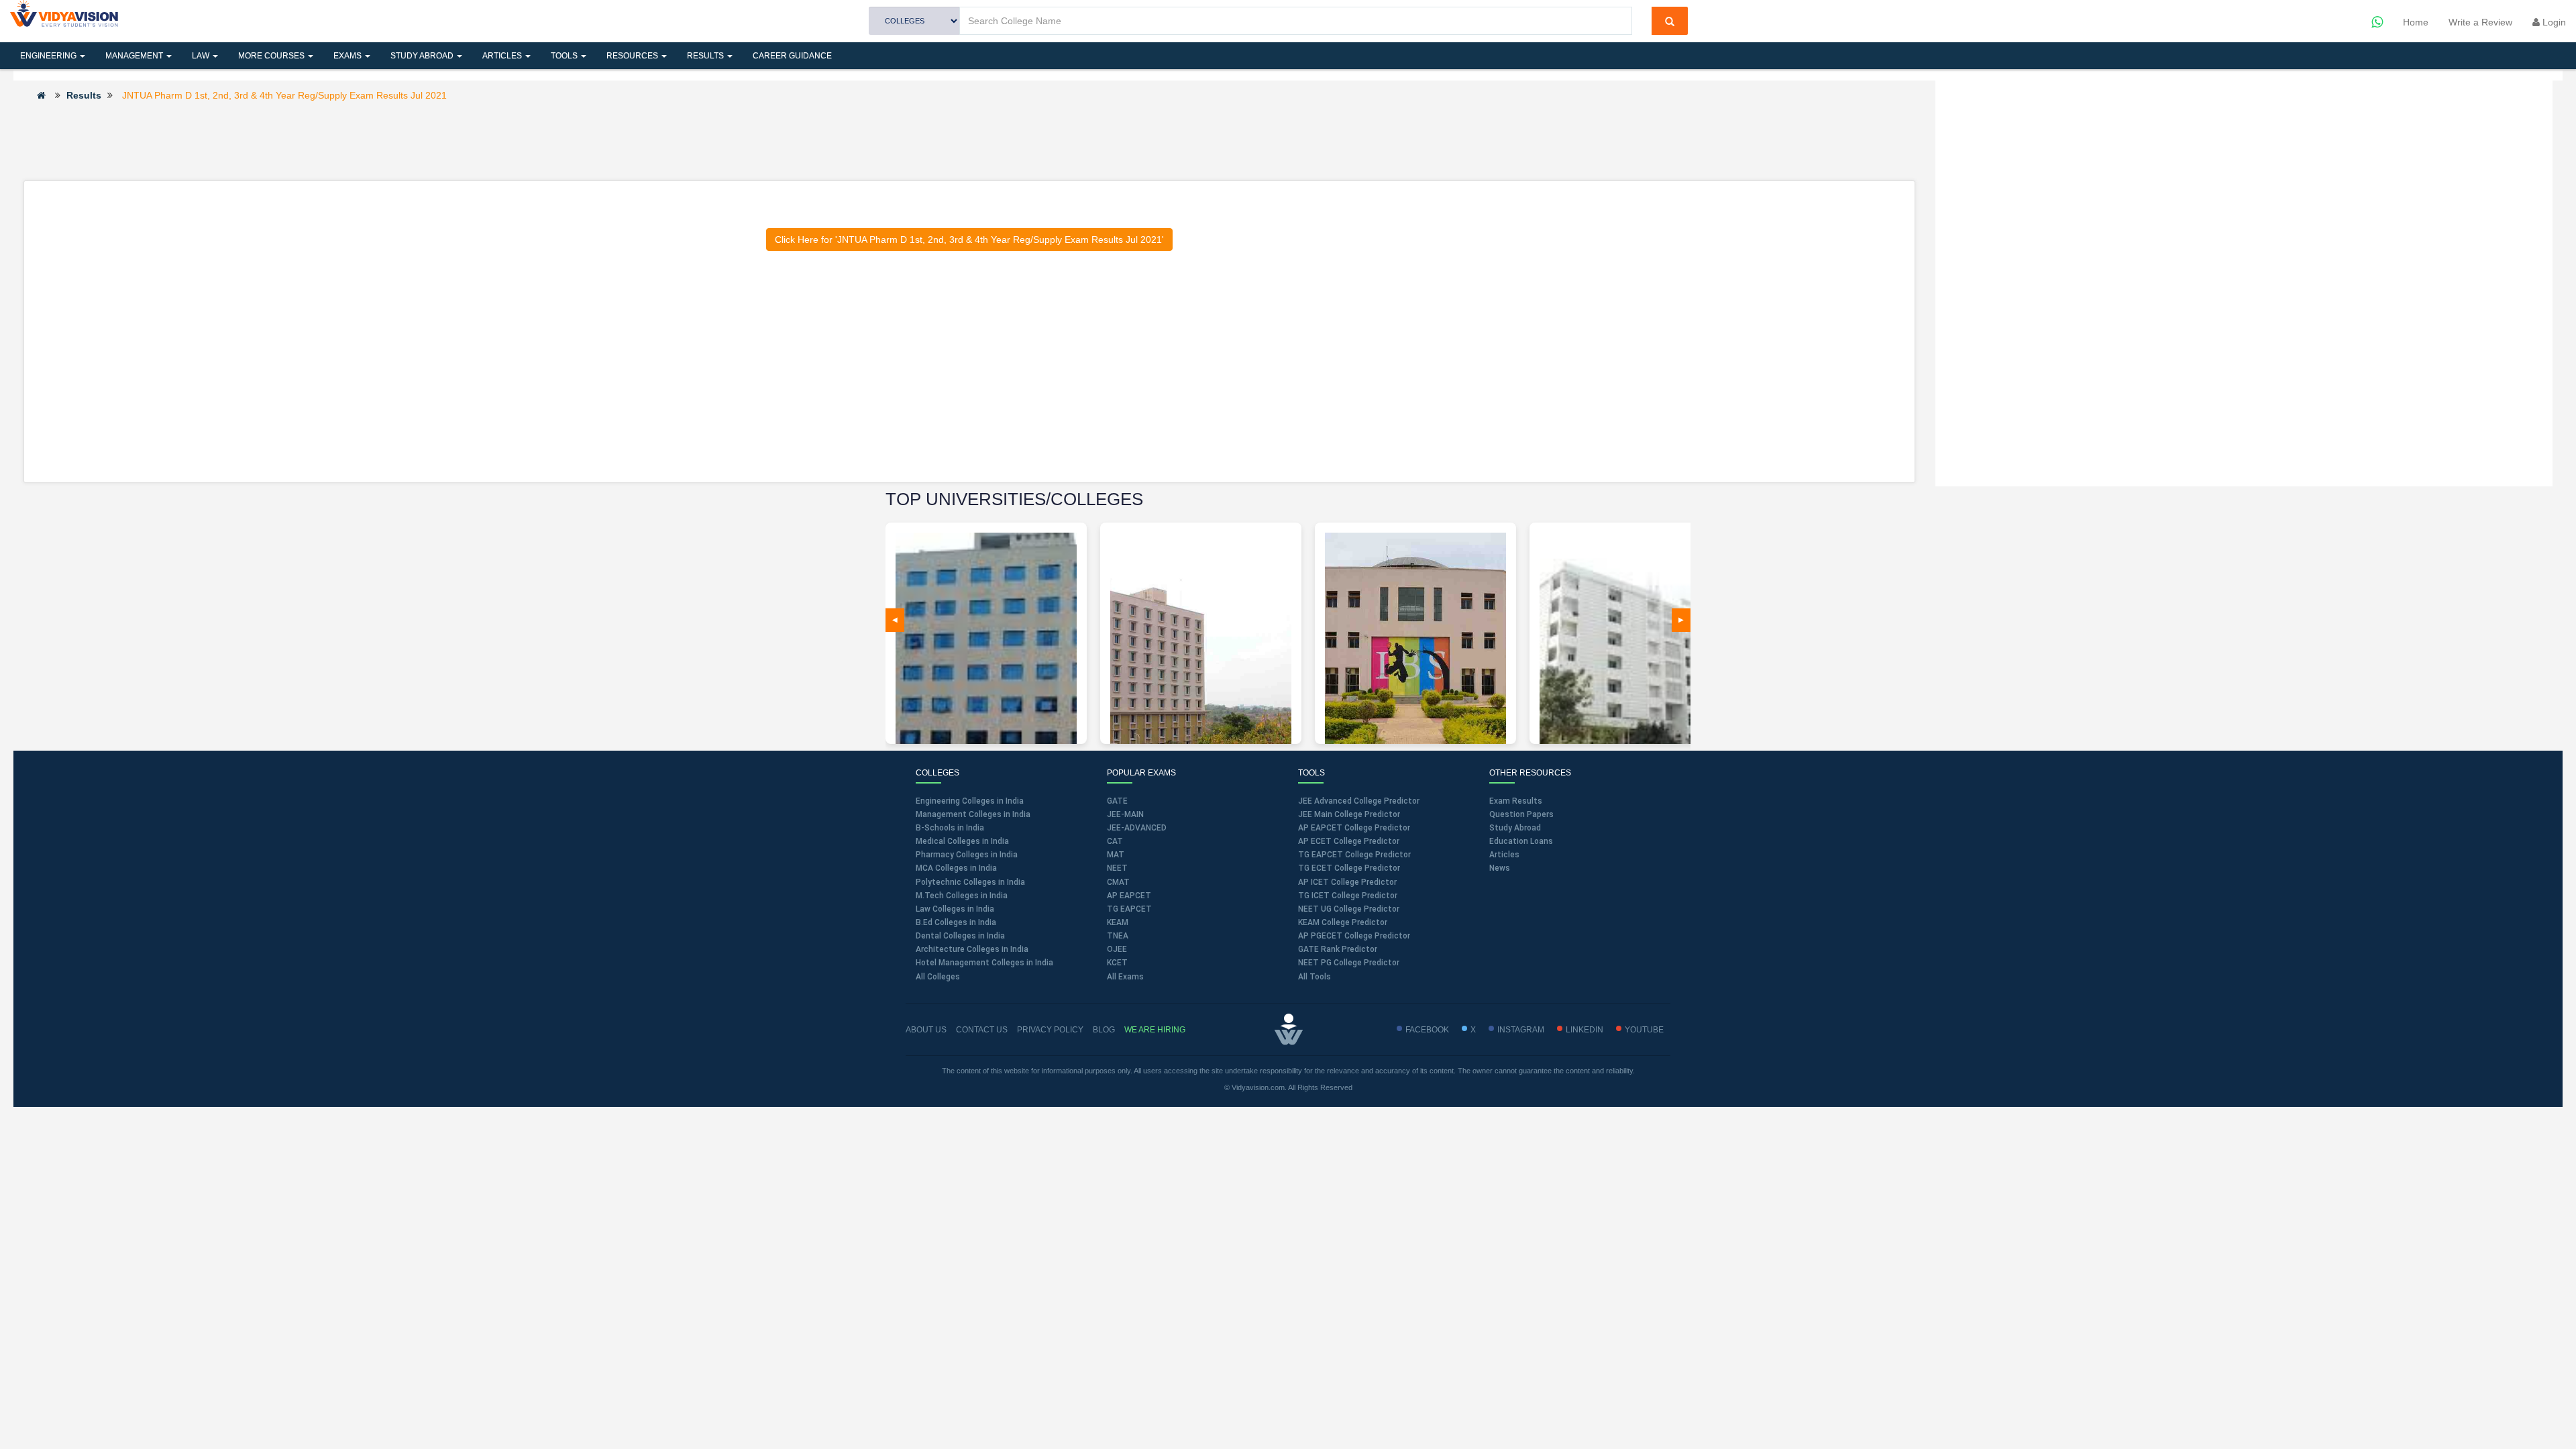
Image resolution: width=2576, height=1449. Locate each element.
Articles (503, 56)
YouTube (1644, 1030)
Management (135, 56)
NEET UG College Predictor (1349, 909)
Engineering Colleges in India (970, 801)
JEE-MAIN (1125, 814)
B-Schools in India (950, 828)
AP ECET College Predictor (1349, 841)
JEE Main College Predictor (1349, 814)
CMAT (1118, 882)
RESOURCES (633, 56)
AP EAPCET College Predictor (1354, 828)
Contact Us (982, 1030)
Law (202, 56)
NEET (1117, 868)
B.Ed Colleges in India (956, 922)
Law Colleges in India (955, 909)
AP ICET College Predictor (1347, 882)
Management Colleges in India (973, 814)
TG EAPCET (1129, 909)
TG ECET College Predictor (1349, 868)
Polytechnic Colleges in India (970, 882)
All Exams (1125, 977)
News (1500, 868)
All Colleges (938, 977)
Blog (1104, 1030)
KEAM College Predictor (1343, 922)
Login (2553, 22)
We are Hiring (1155, 1030)
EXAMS (348, 56)
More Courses (272, 56)
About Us (926, 1030)
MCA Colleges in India (956, 868)
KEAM (1118, 922)
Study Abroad (423, 56)
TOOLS (565, 56)
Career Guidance (792, 56)
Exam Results (1516, 801)
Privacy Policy (1050, 1030)
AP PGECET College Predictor (1354, 936)
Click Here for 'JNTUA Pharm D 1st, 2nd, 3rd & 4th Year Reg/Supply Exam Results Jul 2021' (969, 239)
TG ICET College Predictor (1348, 896)
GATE (1117, 801)
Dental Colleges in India (960, 936)
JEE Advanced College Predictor (1359, 801)
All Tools (1314, 977)
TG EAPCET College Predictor (1354, 855)
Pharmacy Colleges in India (967, 855)
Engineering (49, 56)
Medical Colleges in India (962, 841)
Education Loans (1521, 841)
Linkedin (1585, 1030)
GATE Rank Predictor (1338, 949)
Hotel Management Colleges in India (984, 963)
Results (706, 56)
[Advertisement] (969, 140)
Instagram (1521, 1030)
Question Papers (1521, 814)
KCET (1117, 963)
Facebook (1427, 1030)
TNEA (1118, 936)
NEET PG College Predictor (1349, 963)
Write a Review (2480, 22)
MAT (1116, 855)
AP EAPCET (1129, 896)
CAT (1115, 841)
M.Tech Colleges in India (962, 896)
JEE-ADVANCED (1137, 828)
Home (2416, 22)
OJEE (1117, 949)
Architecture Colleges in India (972, 949)
